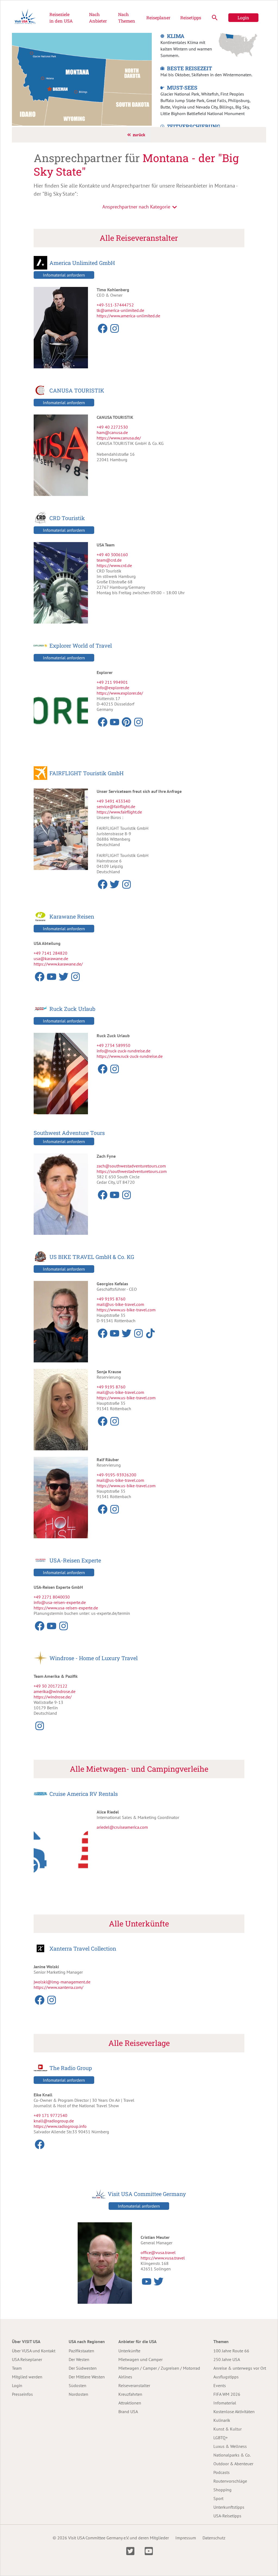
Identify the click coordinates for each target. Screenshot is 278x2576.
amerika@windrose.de (55, 1691)
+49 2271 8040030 (52, 1597)
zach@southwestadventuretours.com (131, 1166)
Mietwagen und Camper (140, 2359)
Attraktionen (130, 2403)
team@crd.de (109, 560)
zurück (139, 135)
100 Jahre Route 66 (231, 2351)
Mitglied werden (27, 2377)
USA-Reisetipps (227, 2516)
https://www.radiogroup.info (60, 2126)
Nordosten (78, 2394)
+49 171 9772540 (50, 2115)
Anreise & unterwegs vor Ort (240, 2368)
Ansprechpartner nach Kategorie (136, 207)
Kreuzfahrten (130, 2394)
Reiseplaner (158, 18)
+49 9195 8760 (111, 1299)
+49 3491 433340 (113, 801)
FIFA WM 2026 (227, 2394)
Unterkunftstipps (229, 2507)
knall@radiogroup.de (54, 2121)
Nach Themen (127, 18)
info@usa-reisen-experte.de (60, 1602)
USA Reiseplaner (27, 2359)
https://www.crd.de (114, 565)
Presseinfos (22, 2394)
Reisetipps (191, 18)
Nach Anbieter (98, 18)
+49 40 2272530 (112, 427)
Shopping (222, 2490)
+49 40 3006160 (112, 555)
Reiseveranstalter (134, 2385)
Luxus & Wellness (230, 2446)
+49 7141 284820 (50, 953)
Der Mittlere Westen (87, 2377)
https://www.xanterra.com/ (59, 1987)
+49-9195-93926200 (116, 1475)
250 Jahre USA (227, 2359)
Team (17, 2368)
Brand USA (128, 2412)
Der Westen (79, 2359)
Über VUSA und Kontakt (34, 2351)
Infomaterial (225, 2403)
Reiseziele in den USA (61, 18)
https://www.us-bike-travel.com (126, 1310)
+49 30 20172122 (50, 1686)
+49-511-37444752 (115, 305)
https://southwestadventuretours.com (132, 1171)
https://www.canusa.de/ (119, 438)
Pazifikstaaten (81, 2351)
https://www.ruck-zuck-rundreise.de (130, 1056)
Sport (218, 2498)
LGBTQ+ (221, 2438)
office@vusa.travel (158, 2252)
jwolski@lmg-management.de (62, 1982)
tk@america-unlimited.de (120, 310)
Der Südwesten (83, 2368)
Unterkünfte (129, 2351)
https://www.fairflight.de (119, 812)
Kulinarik (222, 2420)
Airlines (125, 2377)
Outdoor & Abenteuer (233, 2464)
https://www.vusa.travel (163, 2258)
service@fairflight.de (116, 806)
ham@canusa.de (112, 432)
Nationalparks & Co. (232, 2455)
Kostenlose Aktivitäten (234, 2412)
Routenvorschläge (230, 2481)
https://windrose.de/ (53, 1697)
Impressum (186, 2538)
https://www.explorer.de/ (120, 693)
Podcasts (222, 2472)
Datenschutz (214, 2538)
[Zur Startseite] (25, 18)
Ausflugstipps (226, 2377)
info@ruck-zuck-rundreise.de (124, 1051)
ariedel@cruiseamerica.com (122, 1827)
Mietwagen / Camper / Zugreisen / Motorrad (159, 2368)
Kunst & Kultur (228, 2429)
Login (243, 18)
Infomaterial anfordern (64, 275)
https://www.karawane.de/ (58, 964)
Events (220, 2385)
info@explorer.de (113, 688)
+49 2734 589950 (113, 1045)
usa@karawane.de (51, 958)
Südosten (78, 2385)
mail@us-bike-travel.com (120, 1304)
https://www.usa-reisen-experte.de (66, 1608)
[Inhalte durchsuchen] (215, 18)
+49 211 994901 (112, 682)
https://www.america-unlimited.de (128, 316)
